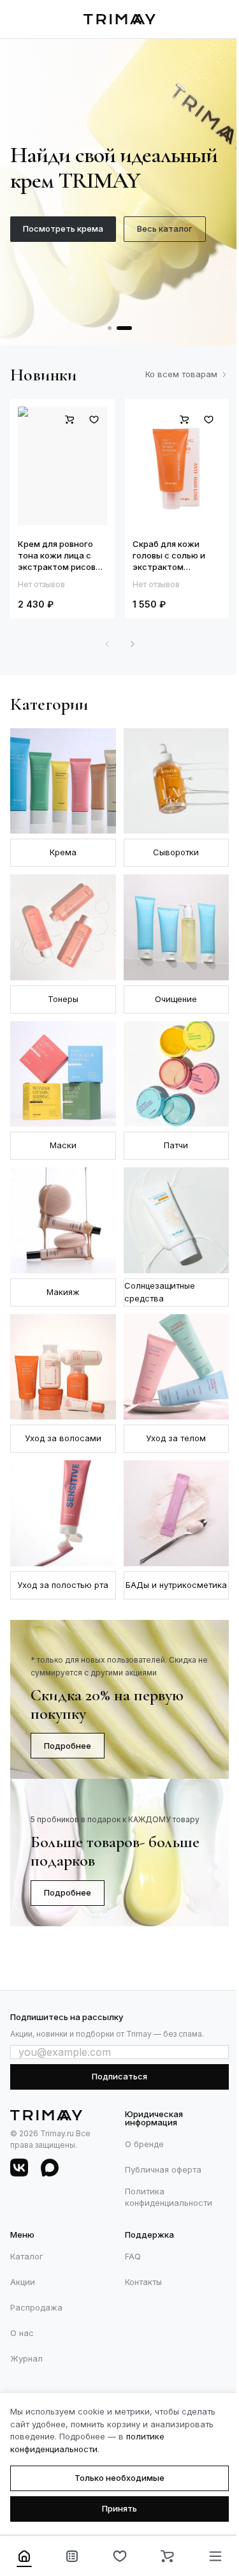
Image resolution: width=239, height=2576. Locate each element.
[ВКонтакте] (19, 2168)
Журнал (26, 2358)
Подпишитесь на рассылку (67, 2017)
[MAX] (50, 2168)
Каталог (27, 2256)
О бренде (144, 2144)
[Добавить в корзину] (70, 419)
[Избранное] (119, 2556)
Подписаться (119, 2076)
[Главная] (24, 2556)
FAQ (133, 2256)
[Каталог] (72, 2556)
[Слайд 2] (124, 328)
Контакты (143, 2282)
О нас (22, 2333)
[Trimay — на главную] (119, 19)
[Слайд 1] (110, 328)
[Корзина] (167, 2556)
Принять (119, 2508)
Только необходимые (119, 2478)
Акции (23, 2282)
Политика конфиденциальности (169, 2197)
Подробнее (68, 1746)
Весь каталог (165, 228)
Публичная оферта (163, 2169)
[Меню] (215, 2556)
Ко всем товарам (181, 374)
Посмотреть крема (63, 228)
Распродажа (36, 2307)
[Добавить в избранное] (94, 419)
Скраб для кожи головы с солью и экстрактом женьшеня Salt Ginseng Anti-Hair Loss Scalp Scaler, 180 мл (177, 556)
